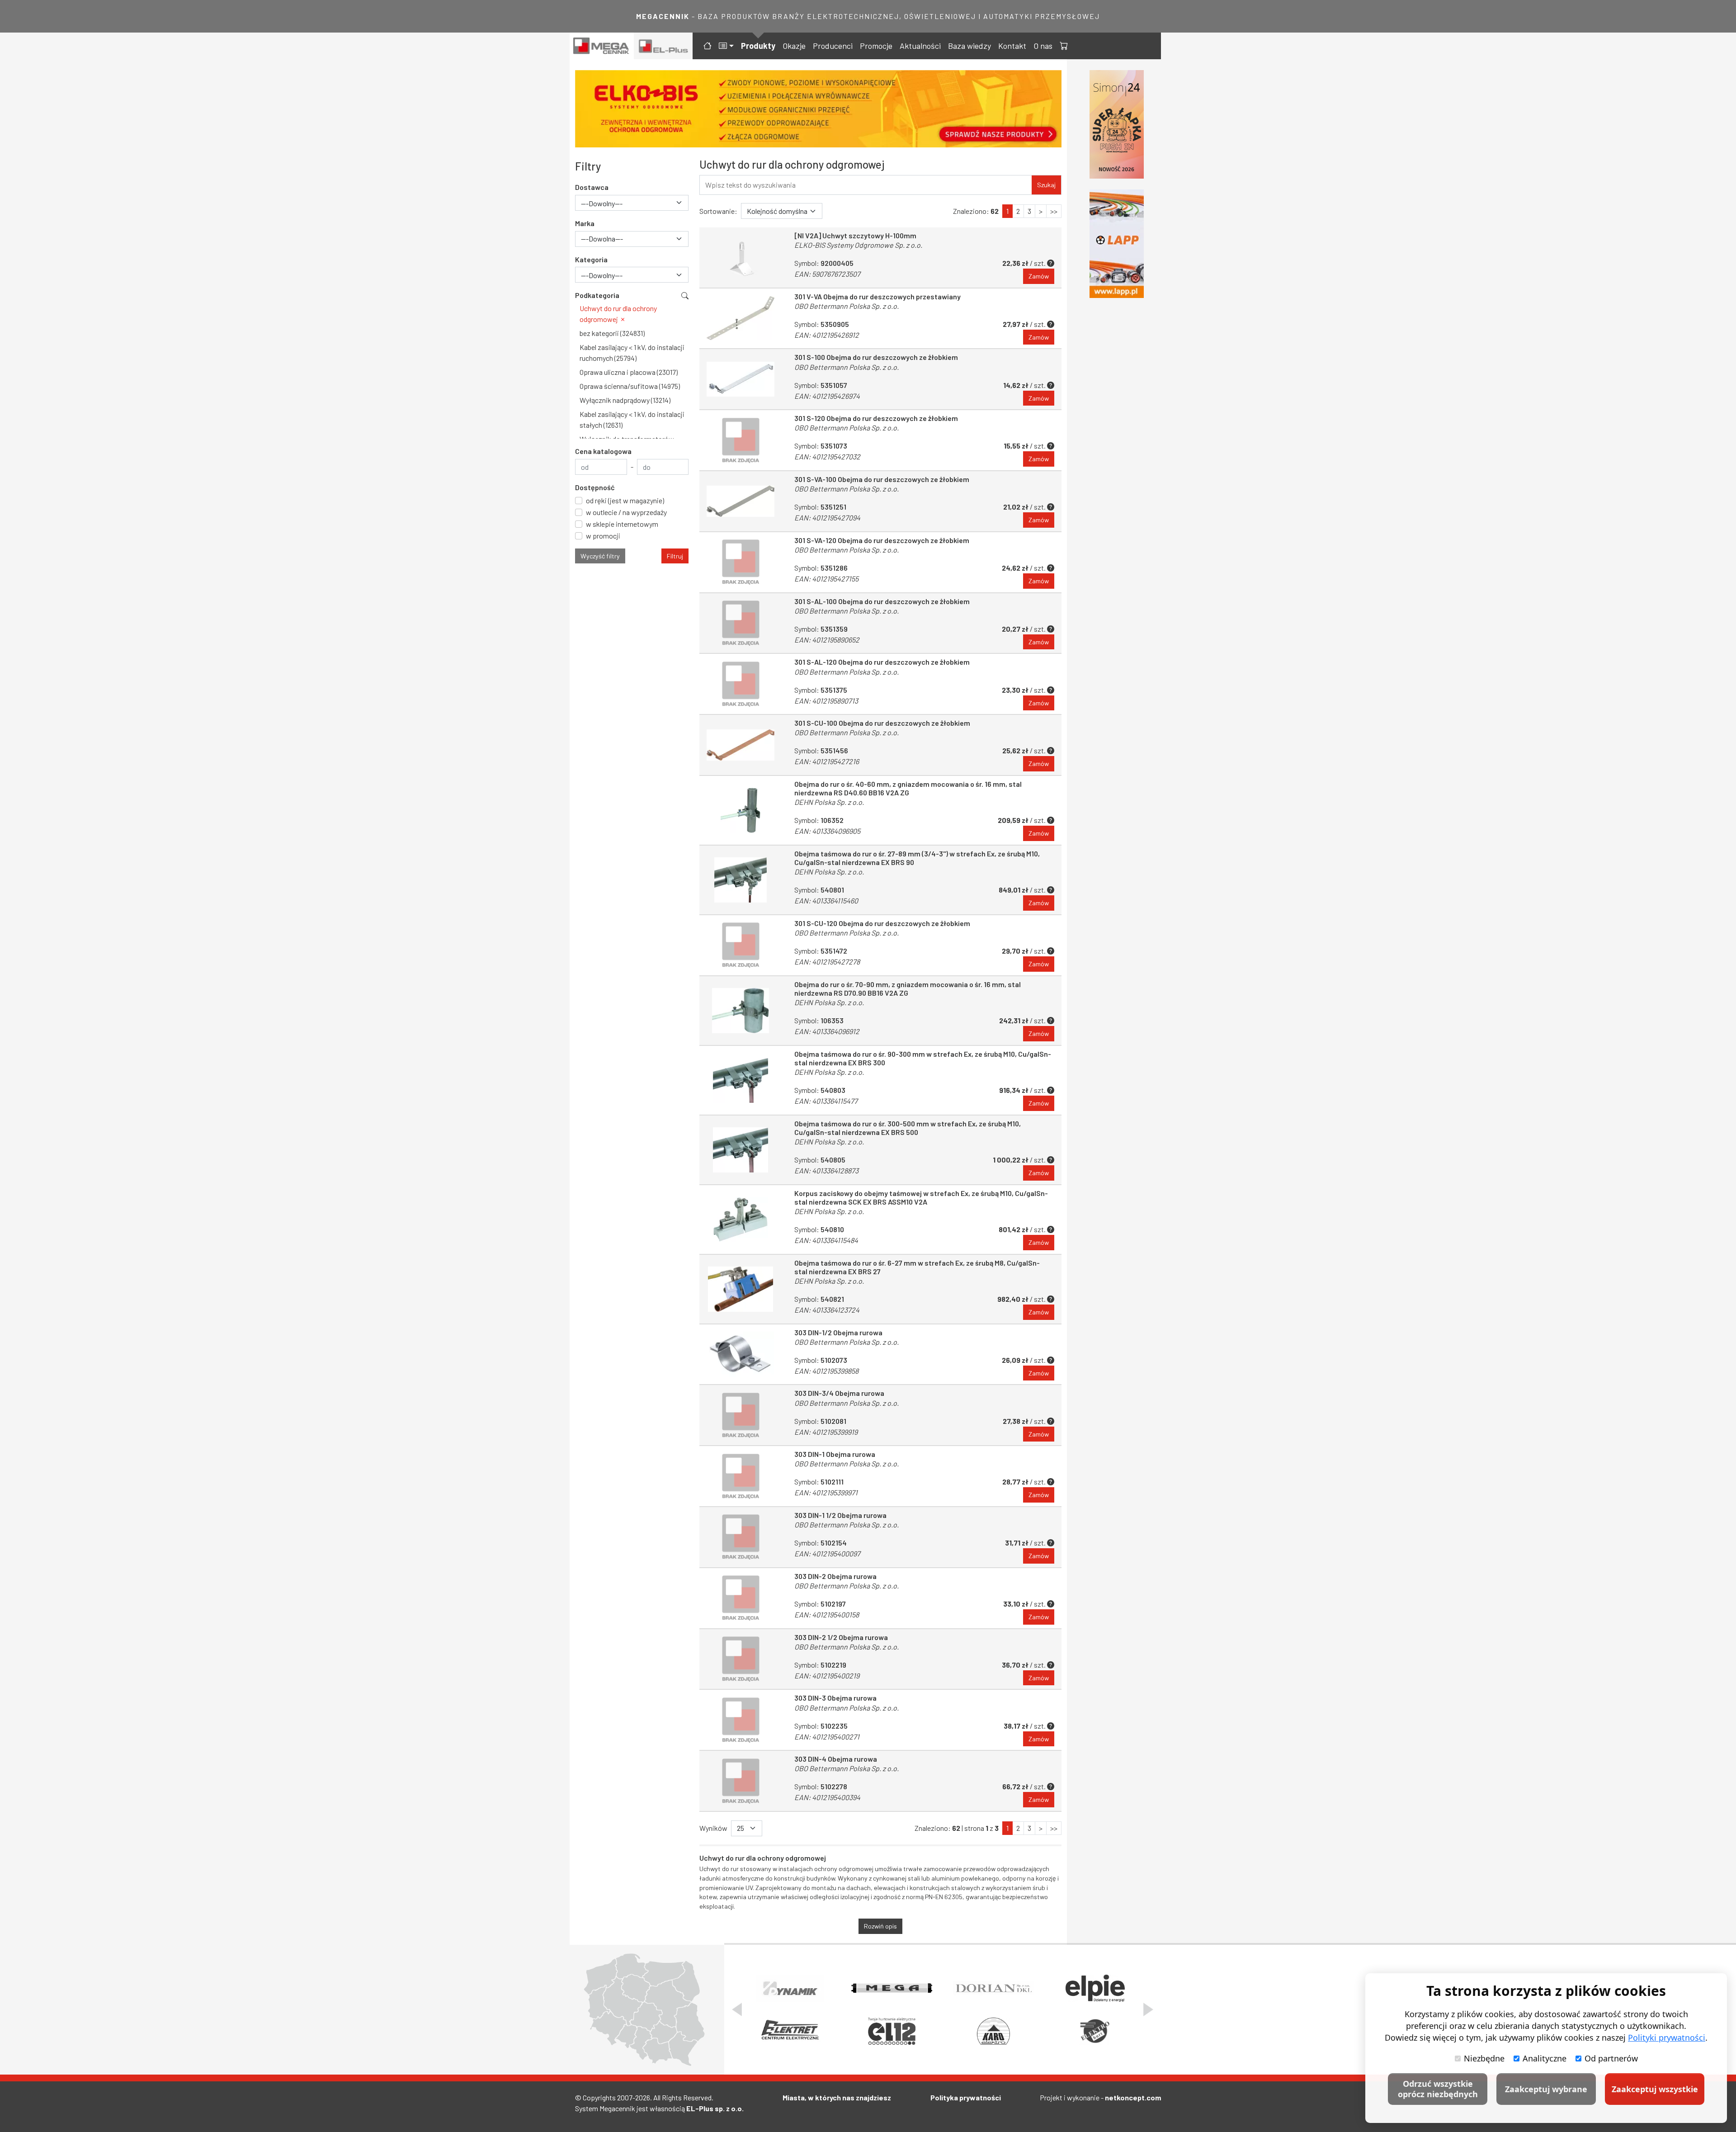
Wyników (713, 1828)
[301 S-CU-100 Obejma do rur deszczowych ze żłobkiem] (741, 745)
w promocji (603, 536)
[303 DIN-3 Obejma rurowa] (741, 1720)
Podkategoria (597, 295)
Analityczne (1545, 2058)
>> (1054, 211)
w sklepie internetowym (622, 524)
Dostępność (595, 487)
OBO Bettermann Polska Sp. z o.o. (847, 306)
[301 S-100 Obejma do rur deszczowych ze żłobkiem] (741, 379)
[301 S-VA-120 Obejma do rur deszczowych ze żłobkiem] (741, 562)
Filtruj (675, 556)
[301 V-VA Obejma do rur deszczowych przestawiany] (741, 319)
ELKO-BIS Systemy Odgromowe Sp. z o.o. (858, 245)
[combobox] (632, 203)
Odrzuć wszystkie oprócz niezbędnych (1438, 2089)
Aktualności (920, 46)
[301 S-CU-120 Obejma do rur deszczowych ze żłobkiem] (741, 945)
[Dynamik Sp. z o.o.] (790, 1988)
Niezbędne (1484, 2058)
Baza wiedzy (969, 46)
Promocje (876, 46)
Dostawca (592, 187)
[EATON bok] (1120, 243)
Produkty (758, 46)
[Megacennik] (602, 46)
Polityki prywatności (1667, 2037)
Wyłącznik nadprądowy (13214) (625, 400)
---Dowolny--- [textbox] (602, 203)
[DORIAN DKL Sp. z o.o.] (993, 1988)
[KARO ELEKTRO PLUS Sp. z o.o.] (993, 2031)
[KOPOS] (833, 109)
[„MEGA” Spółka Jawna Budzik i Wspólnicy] (892, 1988)
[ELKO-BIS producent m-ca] (1120, 124)
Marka (585, 223)
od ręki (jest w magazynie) (625, 500)
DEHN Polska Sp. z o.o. (829, 802)
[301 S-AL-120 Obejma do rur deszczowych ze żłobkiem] (741, 684)
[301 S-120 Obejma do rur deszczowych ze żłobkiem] (741, 440)
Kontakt (1012, 46)
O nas (1043, 46)
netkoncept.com (1133, 2097)
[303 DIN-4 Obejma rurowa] (741, 1781)
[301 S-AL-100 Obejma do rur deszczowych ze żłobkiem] (741, 623)
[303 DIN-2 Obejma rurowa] (741, 1598)
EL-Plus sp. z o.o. (715, 2108)
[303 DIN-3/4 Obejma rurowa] (741, 1415)
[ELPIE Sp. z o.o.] (1095, 1988)
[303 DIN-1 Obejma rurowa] (741, 1476)
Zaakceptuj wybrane (1546, 2089)
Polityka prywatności (966, 2097)
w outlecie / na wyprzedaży (626, 512)
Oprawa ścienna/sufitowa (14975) (630, 386)
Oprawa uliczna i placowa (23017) (629, 372)
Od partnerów (1611, 2058)
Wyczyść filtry (600, 556)
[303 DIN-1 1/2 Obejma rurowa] (741, 1537)
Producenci (833, 46)
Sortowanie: (718, 211)
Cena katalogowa (603, 451)
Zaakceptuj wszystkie (1655, 2089)
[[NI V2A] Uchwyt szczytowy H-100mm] (741, 258)
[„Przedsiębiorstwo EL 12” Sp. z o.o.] (892, 2031)
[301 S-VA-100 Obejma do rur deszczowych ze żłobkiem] (741, 501)
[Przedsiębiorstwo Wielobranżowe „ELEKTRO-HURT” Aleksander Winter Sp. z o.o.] (1095, 2031)
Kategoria (591, 259)
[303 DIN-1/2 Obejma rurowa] (741, 1354)
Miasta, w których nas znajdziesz (837, 2097)
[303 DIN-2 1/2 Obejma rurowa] (741, 1659)
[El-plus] (663, 46)
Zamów (1039, 276)
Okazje (794, 46)
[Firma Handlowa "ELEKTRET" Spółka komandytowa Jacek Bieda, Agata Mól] (790, 2031)
